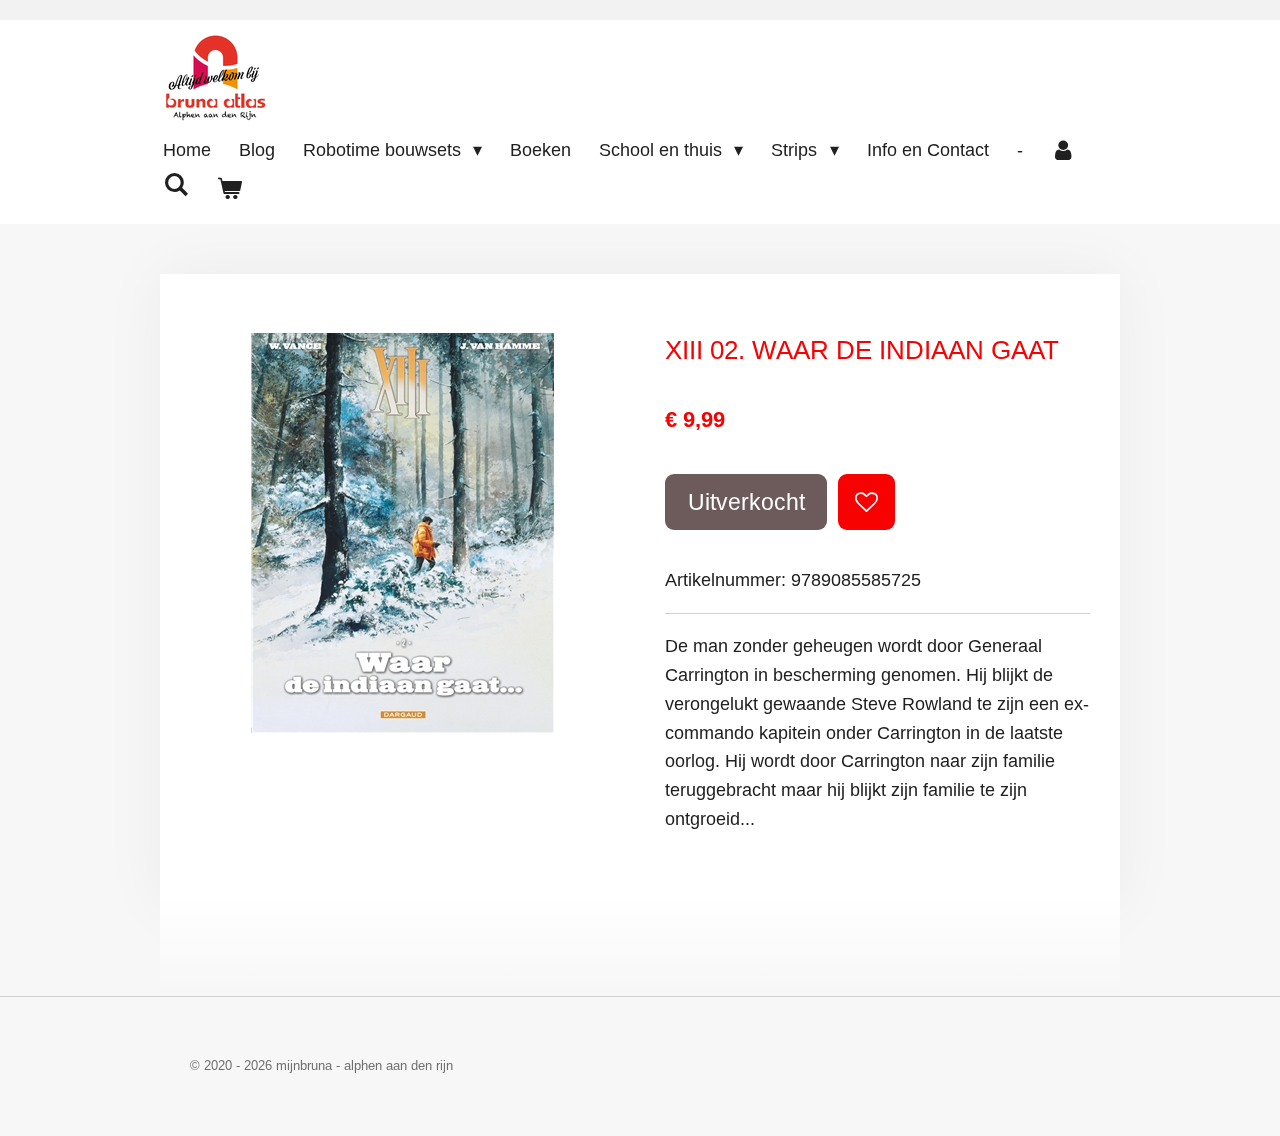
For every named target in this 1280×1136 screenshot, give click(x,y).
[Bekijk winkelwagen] (228, 189)
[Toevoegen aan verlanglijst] (866, 502)
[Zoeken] (175, 185)
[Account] (1063, 150)
